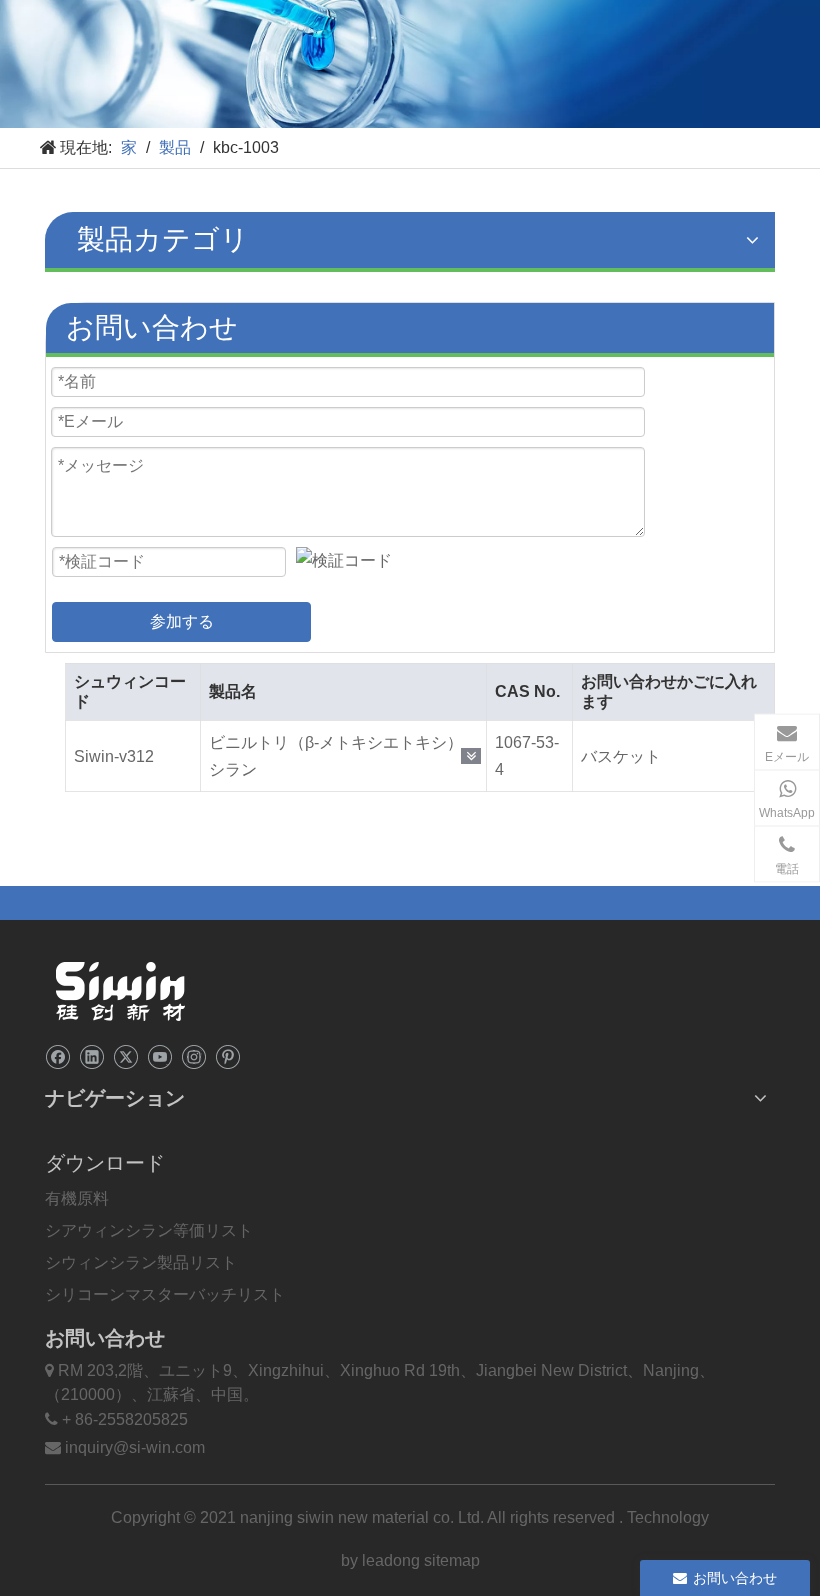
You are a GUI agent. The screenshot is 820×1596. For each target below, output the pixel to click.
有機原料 (77, 1198)
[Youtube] (159, 1055)
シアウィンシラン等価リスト (149, 1230)
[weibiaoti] (120, 991)
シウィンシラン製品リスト (141, 1262)
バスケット (621, 756)
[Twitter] (125, 1055)
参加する (182, 621)
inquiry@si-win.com (135, 1447)
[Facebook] (57, 1055)
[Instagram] (193, 1055)
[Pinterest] (227, 1055)
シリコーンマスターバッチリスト (165, 1294)
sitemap (452, 1560)
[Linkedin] (91, 1055)
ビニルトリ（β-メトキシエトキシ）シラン (336, 756)
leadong (393, 1560)
